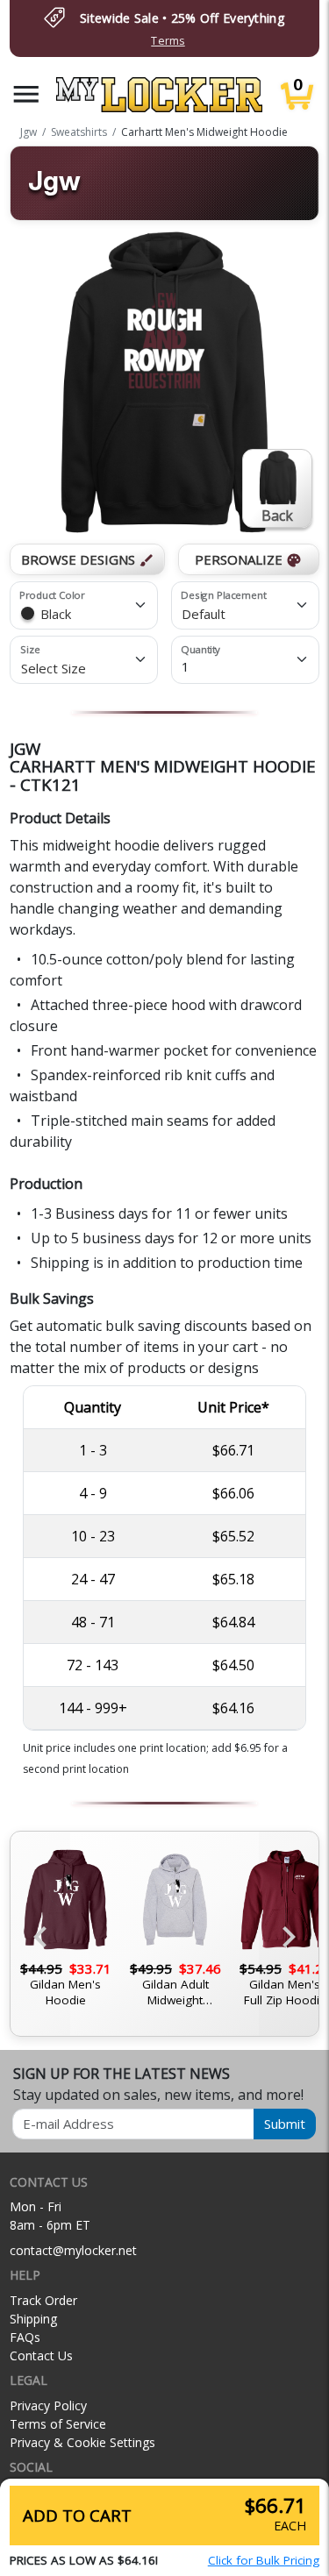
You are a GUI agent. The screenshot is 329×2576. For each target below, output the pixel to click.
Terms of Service (58, 2424)
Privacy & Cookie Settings (82, 2442)
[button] (26, 94)
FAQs (25, 2337)
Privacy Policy (48, 2405)
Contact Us (41, 2355)
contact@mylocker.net (73, 2250)
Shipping (33, 2319)
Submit (285, 2124)
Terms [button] (168, 41)
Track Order (43, 2300)
